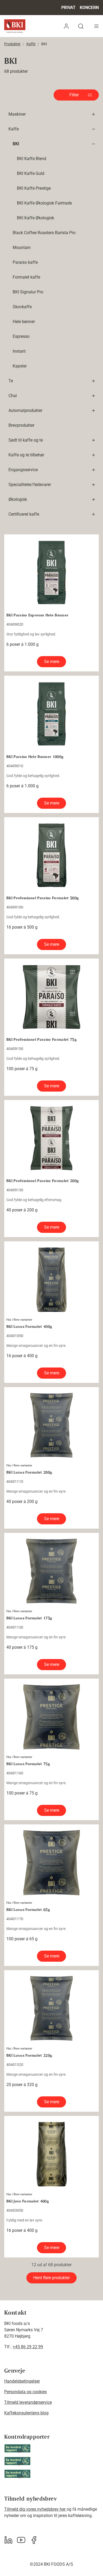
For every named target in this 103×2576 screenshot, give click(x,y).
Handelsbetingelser (22, 2381)
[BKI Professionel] (15, 26)
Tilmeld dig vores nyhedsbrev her (35, 2509)
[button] (66, 26)
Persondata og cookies (25, 2392)
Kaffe (31, 44)
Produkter (12, 44)
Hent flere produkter (51, 2278)
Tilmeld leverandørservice (28, 2402)
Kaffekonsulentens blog (26, 2413)
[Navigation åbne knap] (96, 26)
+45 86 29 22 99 (28, 2347)
